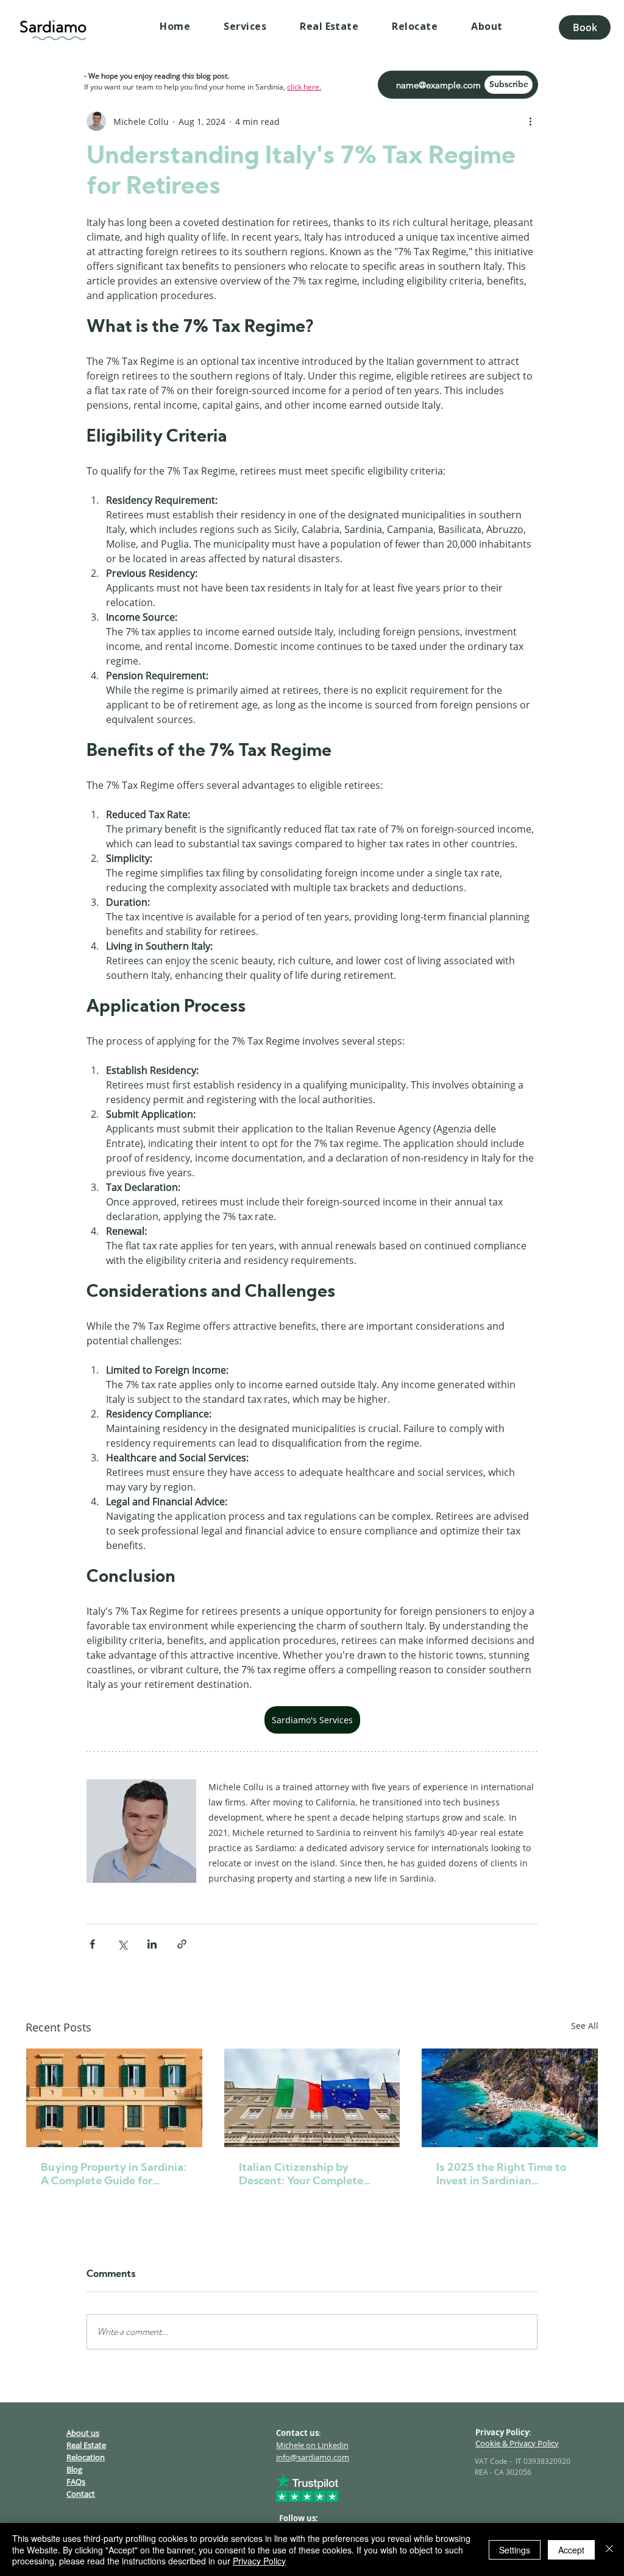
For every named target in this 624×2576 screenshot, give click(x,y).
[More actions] (530, 121)
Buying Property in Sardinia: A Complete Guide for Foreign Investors (114, 2175)
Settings (515, 2550)
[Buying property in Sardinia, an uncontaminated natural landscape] (114, 2098)
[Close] (609, 2550)
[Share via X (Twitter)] (122, 1944)
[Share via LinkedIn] (152, 1944)
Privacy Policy (259, 2561)
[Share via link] (182, 1944)
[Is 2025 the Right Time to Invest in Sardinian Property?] (510, 2098)
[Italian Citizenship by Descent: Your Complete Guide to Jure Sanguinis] (312, 2098)
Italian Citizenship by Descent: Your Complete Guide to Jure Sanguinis (301, 2175)
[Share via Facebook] (92, 1944)
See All (585, 2026)
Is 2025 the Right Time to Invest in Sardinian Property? (501, 2175)
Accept (571, 2550)
